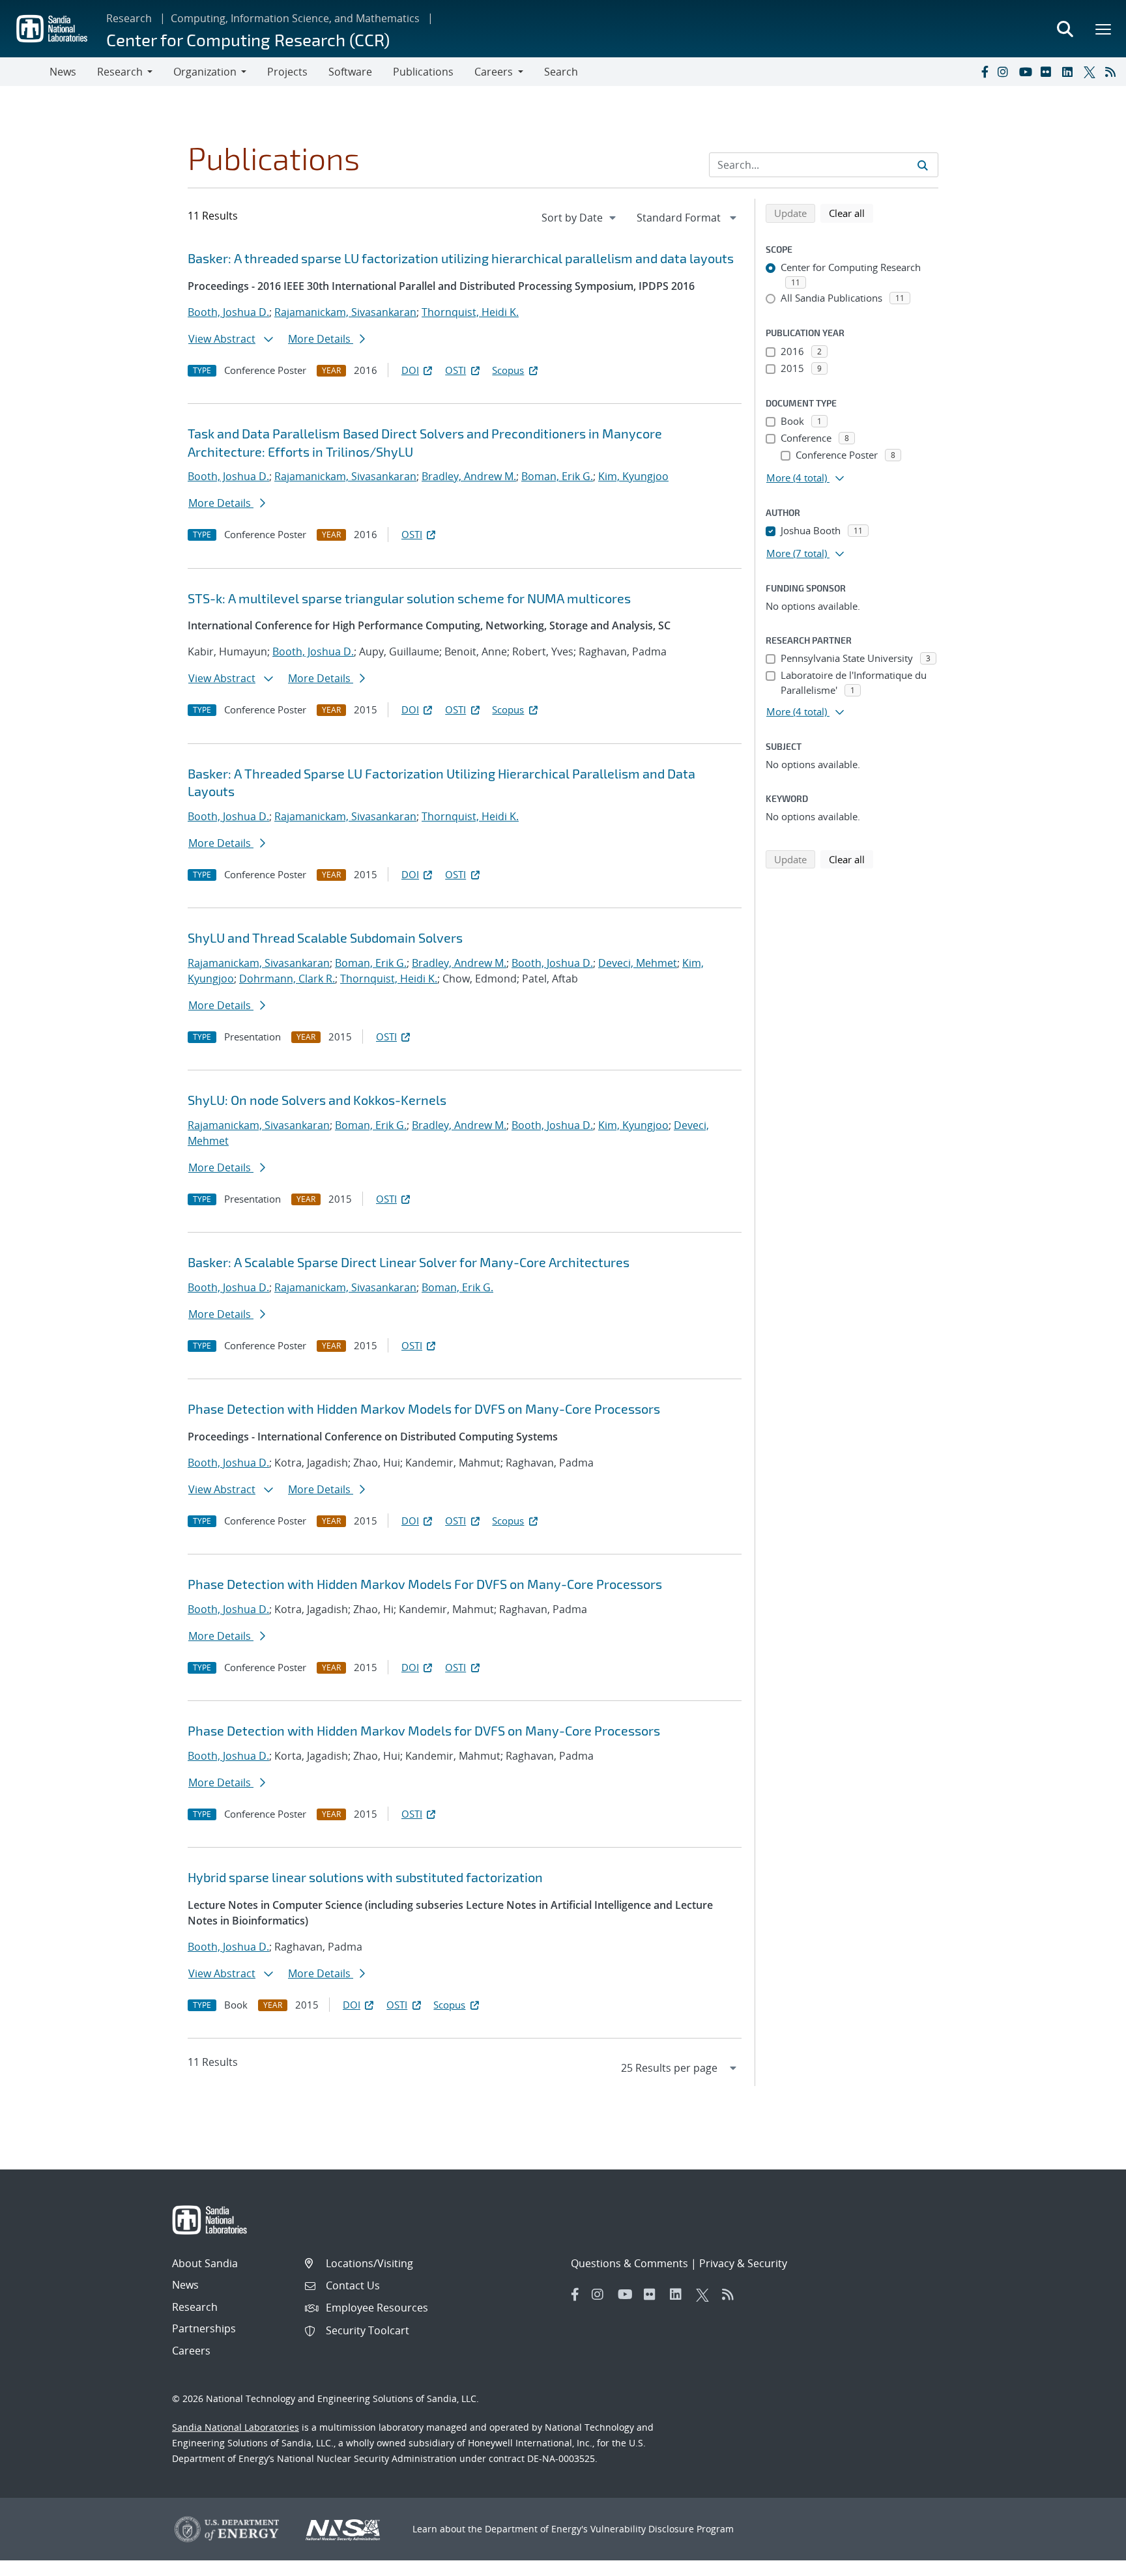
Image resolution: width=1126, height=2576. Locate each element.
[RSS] (1113, 72)
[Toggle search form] (1065, 29)
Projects (287, 72)
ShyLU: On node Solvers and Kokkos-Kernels (317, 1100)
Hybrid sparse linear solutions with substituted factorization (365, 1877)
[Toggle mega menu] (1104, 29)
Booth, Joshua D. (228, 312)
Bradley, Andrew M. (469, 476)
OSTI (455, 370)
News (63, 72)
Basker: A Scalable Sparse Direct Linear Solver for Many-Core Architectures (409, 1262)
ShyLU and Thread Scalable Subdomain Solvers (325, 937)
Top (1087, 2561)
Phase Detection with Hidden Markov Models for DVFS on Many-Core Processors (424, 1409)
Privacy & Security (743, 2263)
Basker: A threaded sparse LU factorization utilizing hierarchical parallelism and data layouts (461, 258)
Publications (423, 72)
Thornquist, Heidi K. (470, 312)
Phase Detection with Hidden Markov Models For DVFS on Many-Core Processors (425, 1584)
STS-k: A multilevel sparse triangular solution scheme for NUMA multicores (409, 598)
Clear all (851, 213)
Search (561, 72)
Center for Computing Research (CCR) (248, 39)
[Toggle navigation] (25, 72)
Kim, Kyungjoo (633, 476)
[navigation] (580, 218)
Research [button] (120, 72)
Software (350, 72)
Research (129, 18)
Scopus (508, 370)
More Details (321, 339)
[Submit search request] (923, 165)
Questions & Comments (629, 2263)
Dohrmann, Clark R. (287, 979)
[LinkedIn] (1070, 72)
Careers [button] (494, 72)
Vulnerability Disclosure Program (662, 2529)
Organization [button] (205, 72)
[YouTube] (1027, 72)
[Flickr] (1048, 72)
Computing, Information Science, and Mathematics (295, 18)
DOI (410, 370)
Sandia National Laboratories (236, 2427)
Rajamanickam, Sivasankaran (345, 312)
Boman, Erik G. (557, 476)
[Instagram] (1005, 72)
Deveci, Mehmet (638, 963)
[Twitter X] (1091, 72)
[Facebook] (984, 72)
